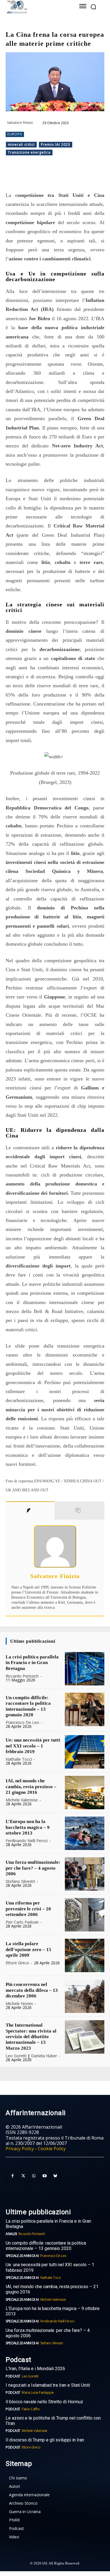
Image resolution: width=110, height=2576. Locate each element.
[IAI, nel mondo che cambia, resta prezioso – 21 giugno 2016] (85, 1793)
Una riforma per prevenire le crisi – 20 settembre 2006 (28, 1909)
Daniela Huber (44, 2056)
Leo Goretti (16, 2056)
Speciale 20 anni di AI (22, 2256)
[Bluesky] (55, 2176)
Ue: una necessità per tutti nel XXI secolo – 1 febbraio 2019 (33, 1746)
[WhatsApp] (55, 177)
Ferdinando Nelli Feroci (27, 1841)
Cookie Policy (52, 2149)
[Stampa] (94, 177)
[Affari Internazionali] (36, 7)
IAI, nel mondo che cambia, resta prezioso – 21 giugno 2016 (31, 1787)
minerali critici (21, 144)
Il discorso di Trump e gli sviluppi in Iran (45, 2440)
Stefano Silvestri (20, 1881)
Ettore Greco (17, 1963)
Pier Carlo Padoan (22, 1922)
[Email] (81, 177)
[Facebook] (29, 177)
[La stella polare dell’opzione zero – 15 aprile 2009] (85, 1955)
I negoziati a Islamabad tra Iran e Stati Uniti (48, 2385)
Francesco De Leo (22, 1722)
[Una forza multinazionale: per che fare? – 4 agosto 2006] (85, 1874)
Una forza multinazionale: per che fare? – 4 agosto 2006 (33, 1868)
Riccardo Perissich (22, 1676)
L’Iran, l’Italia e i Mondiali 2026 (35, 2369)
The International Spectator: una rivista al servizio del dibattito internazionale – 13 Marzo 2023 (31, 2037)
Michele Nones (19, 2003)
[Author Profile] (30, 1510)
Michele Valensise (22, 1800)
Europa (15, 134)
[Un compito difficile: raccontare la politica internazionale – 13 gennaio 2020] (85, 1709)
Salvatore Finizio (20, 123)
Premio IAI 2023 (56, 144)
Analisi (11, 2234)
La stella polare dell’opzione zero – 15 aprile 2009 (28, 1949)
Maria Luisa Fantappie (38, 2392)
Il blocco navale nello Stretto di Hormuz (44, 2402)
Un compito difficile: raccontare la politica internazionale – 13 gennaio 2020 (46, 2246)
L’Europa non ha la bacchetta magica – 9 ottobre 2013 (28, 1827)
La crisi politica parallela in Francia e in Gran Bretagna (32, 1663)
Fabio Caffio (31, 2409)
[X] (42, 177)
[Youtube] (45, 2176)
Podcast (13, 2376)
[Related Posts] (80, 1510)
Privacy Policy (20, 2149)
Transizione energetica (29, 152)
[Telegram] (68, 177)
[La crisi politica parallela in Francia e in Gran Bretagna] (85, 1669)
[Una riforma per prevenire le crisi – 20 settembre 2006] (85, 1915)
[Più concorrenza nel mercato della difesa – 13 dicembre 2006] (85, 1996)
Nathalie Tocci (19, 1759)
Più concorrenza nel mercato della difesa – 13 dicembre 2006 (32, 1990)
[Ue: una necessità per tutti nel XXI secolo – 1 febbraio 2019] (85, 1752)
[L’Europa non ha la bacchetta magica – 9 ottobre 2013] (85, 1833)
